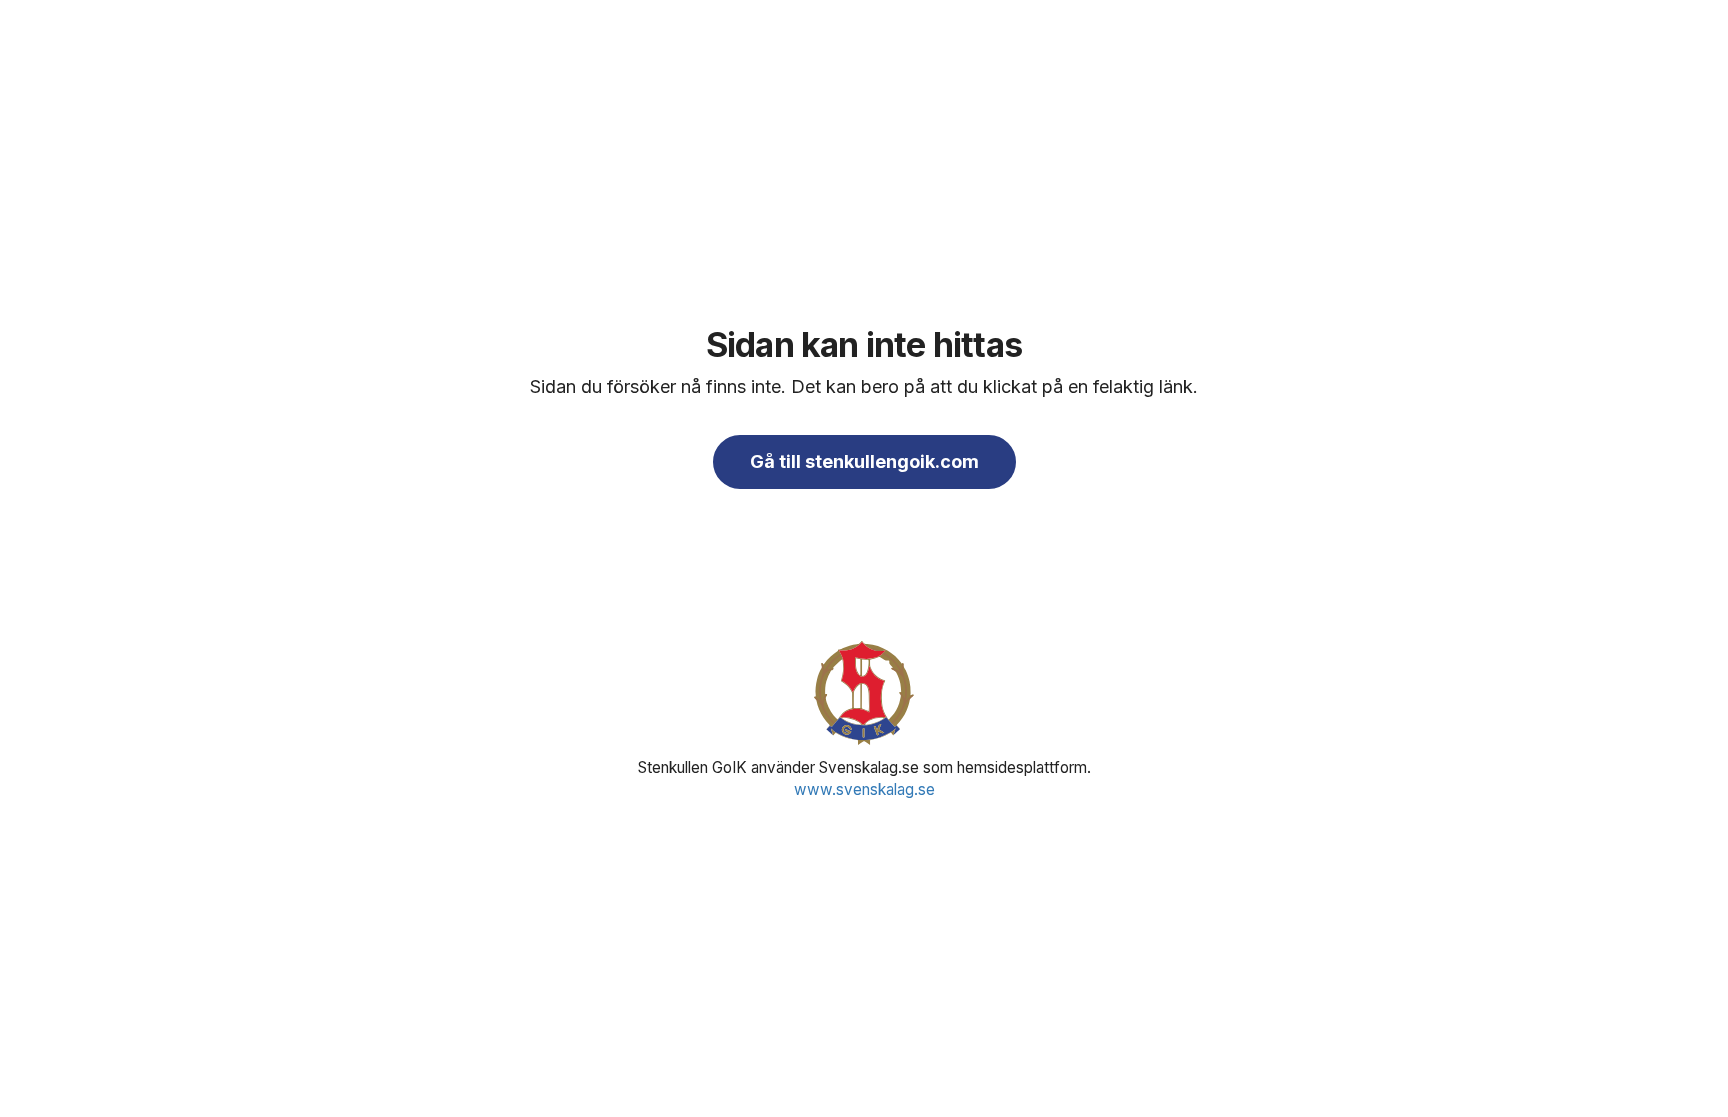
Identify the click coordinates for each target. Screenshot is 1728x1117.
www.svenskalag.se (864, 789)
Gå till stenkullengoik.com (864, 461)
